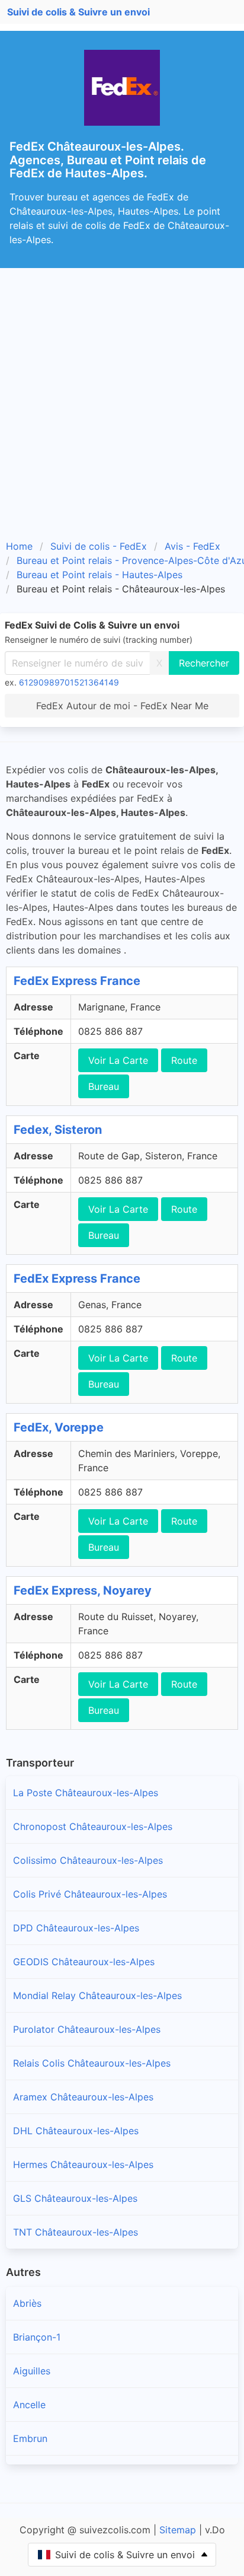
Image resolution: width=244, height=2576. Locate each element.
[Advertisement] (122, 396)
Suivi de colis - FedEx (99, 546)
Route (184, 1060)
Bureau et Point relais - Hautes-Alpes (99, 575)
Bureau (104, 1086)
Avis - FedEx (192, 546)
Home (19, 546)
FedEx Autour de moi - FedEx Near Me (122, 706)
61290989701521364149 (69, 682)
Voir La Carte (118, 1060)
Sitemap (178, 2530)
